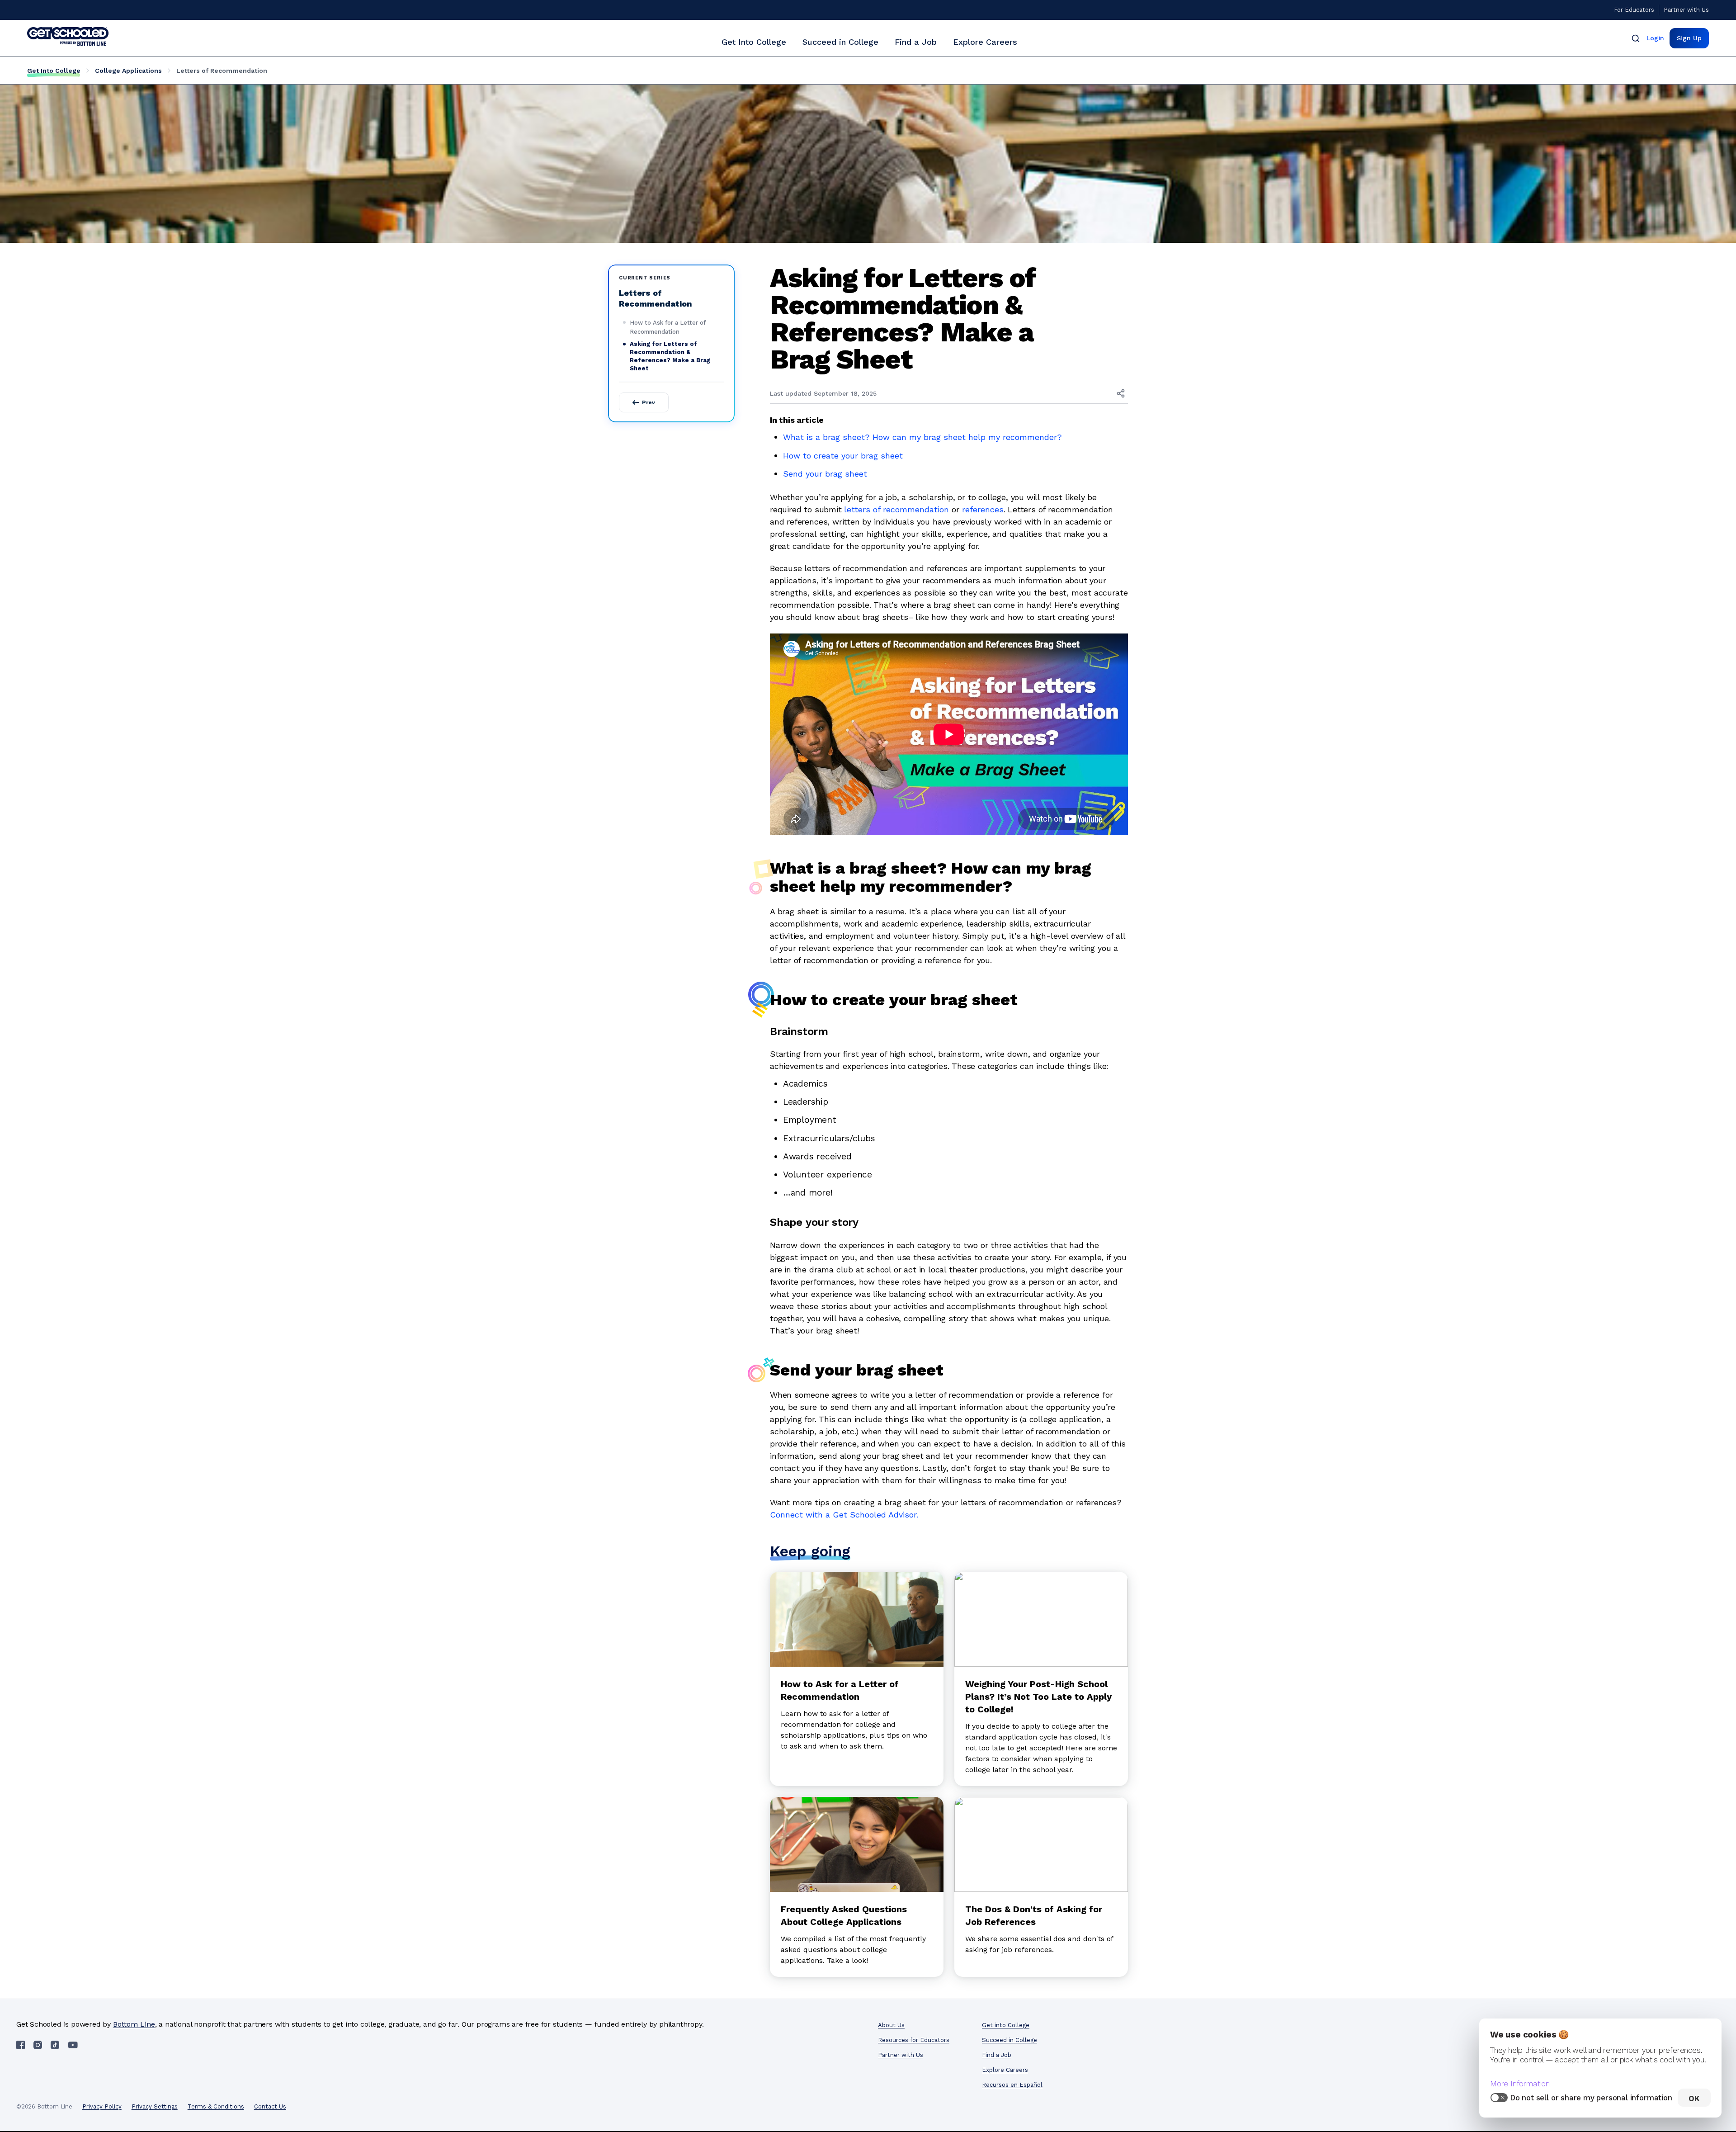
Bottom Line (134, 2024)
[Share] (1121, 393)
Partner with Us (1686, 10)
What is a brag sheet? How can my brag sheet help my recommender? (922, 437)
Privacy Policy (102, 2106)
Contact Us (270, 2106)
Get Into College (754, 42)
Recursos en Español (1012, 2085)
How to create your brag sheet (843, 456)
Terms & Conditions (216, 2106)
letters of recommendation (896, 509)
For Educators (1634, 10)
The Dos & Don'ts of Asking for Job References (1034, 1915)
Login (1655, 38)
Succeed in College (840, 42)
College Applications (128, 71)
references (983, 509)
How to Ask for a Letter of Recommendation (668, 327)
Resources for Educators (914, 2040)
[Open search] (1636, 38)
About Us (891, 2025)
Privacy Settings (155, 2106)
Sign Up (1689, 38)
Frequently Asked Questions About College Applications (844, 1915)
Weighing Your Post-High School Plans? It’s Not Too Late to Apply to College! (1038, 1697)
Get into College (1006, 2025)
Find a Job (916, 42)
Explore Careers (985, 42)
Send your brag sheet (825, 474)
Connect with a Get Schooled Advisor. (844, 1515)
